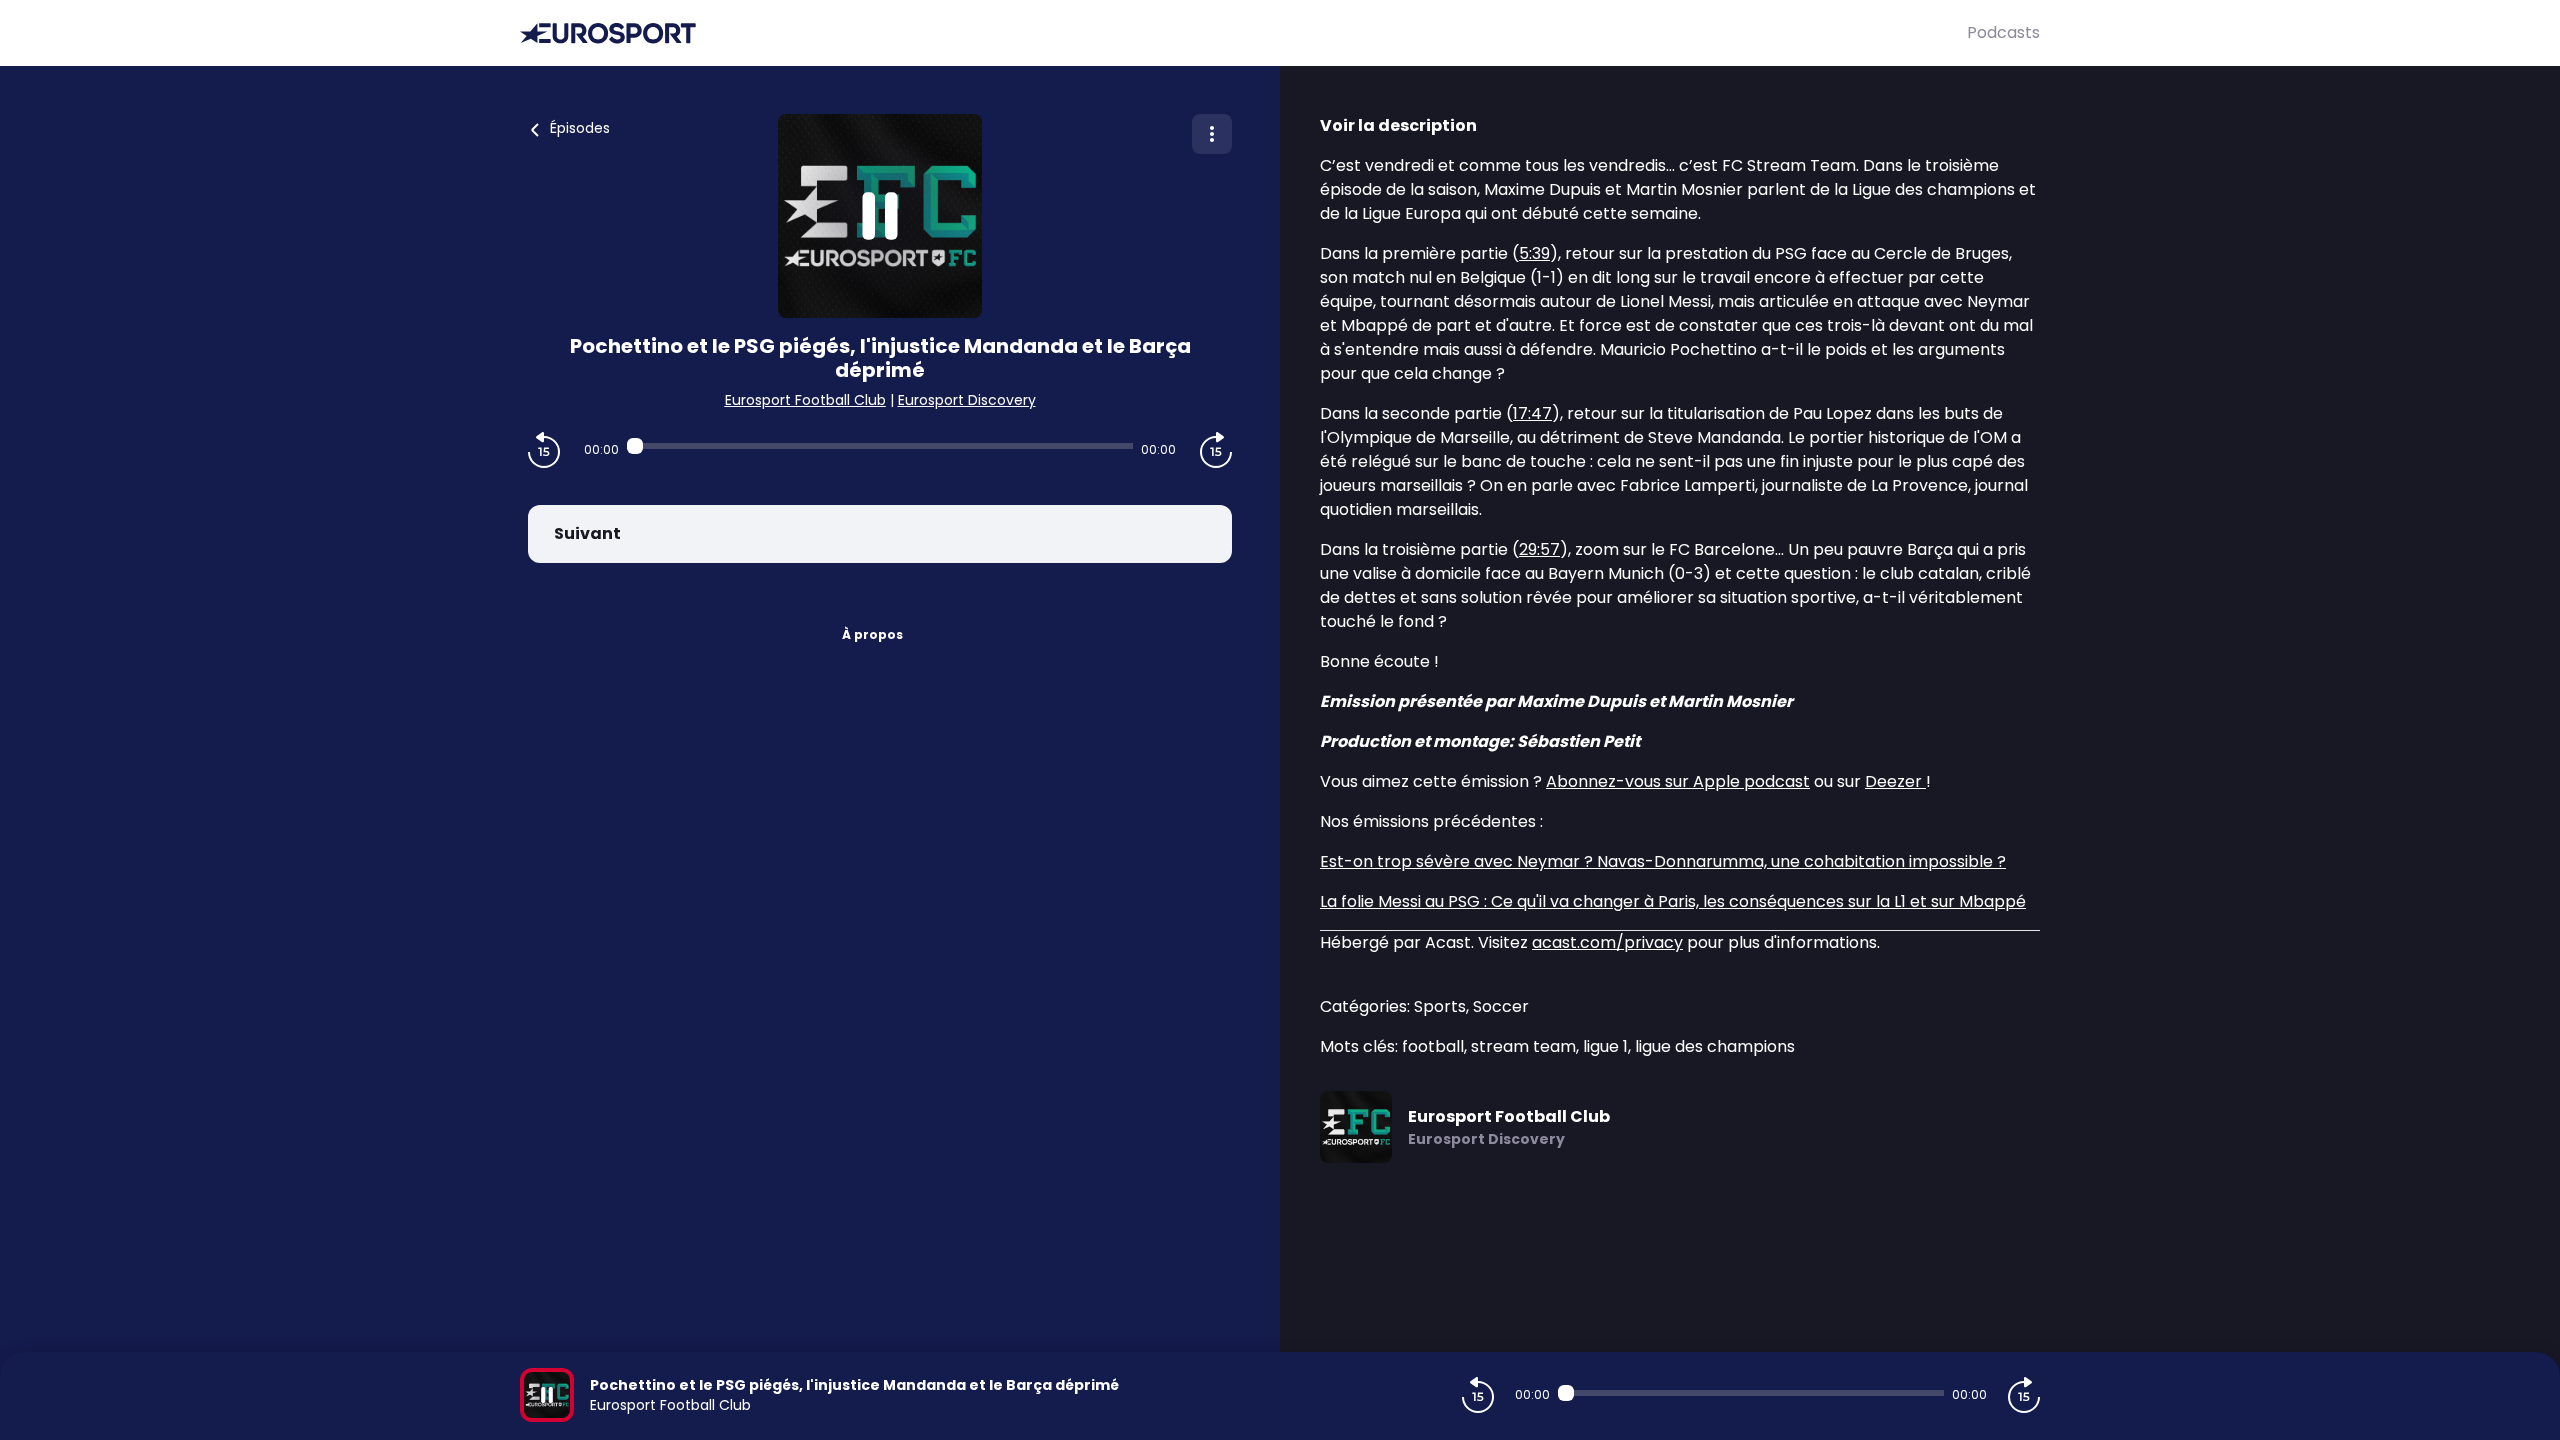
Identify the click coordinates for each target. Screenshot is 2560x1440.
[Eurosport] (1243, 33)
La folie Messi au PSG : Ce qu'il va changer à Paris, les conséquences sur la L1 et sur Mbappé (1673, 901)
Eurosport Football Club (805, 400)
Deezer (1895, 781)
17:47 (1532, 413)
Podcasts (2003, 32)
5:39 (1534, 253)
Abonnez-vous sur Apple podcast (1678, 781)
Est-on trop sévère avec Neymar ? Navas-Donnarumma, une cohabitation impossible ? (1663, 861)
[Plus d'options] (1212, 134)
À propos (872, 634)
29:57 (1539, 549)
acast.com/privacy (1607, 942)
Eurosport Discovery (967, 400)
